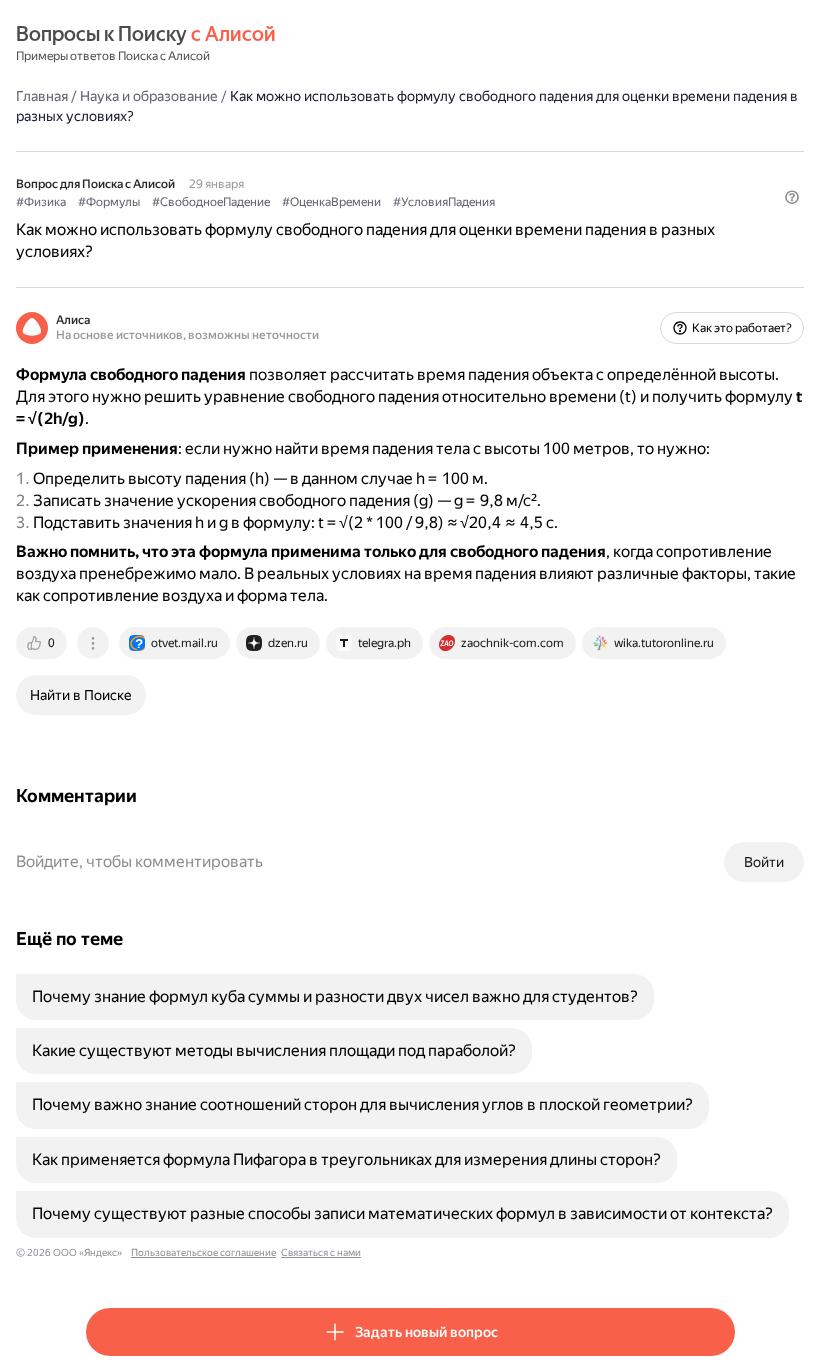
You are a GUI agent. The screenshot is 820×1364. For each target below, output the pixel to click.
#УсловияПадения (444, 202)
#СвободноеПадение (211, 202)
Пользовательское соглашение (203, 1252)
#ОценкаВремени (331, 202)
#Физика (41, 202)
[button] (792, 197)
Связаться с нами (321, 1252)
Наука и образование (149, 96)
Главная (42, 96)
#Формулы (109, 202)
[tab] (43, 643)
